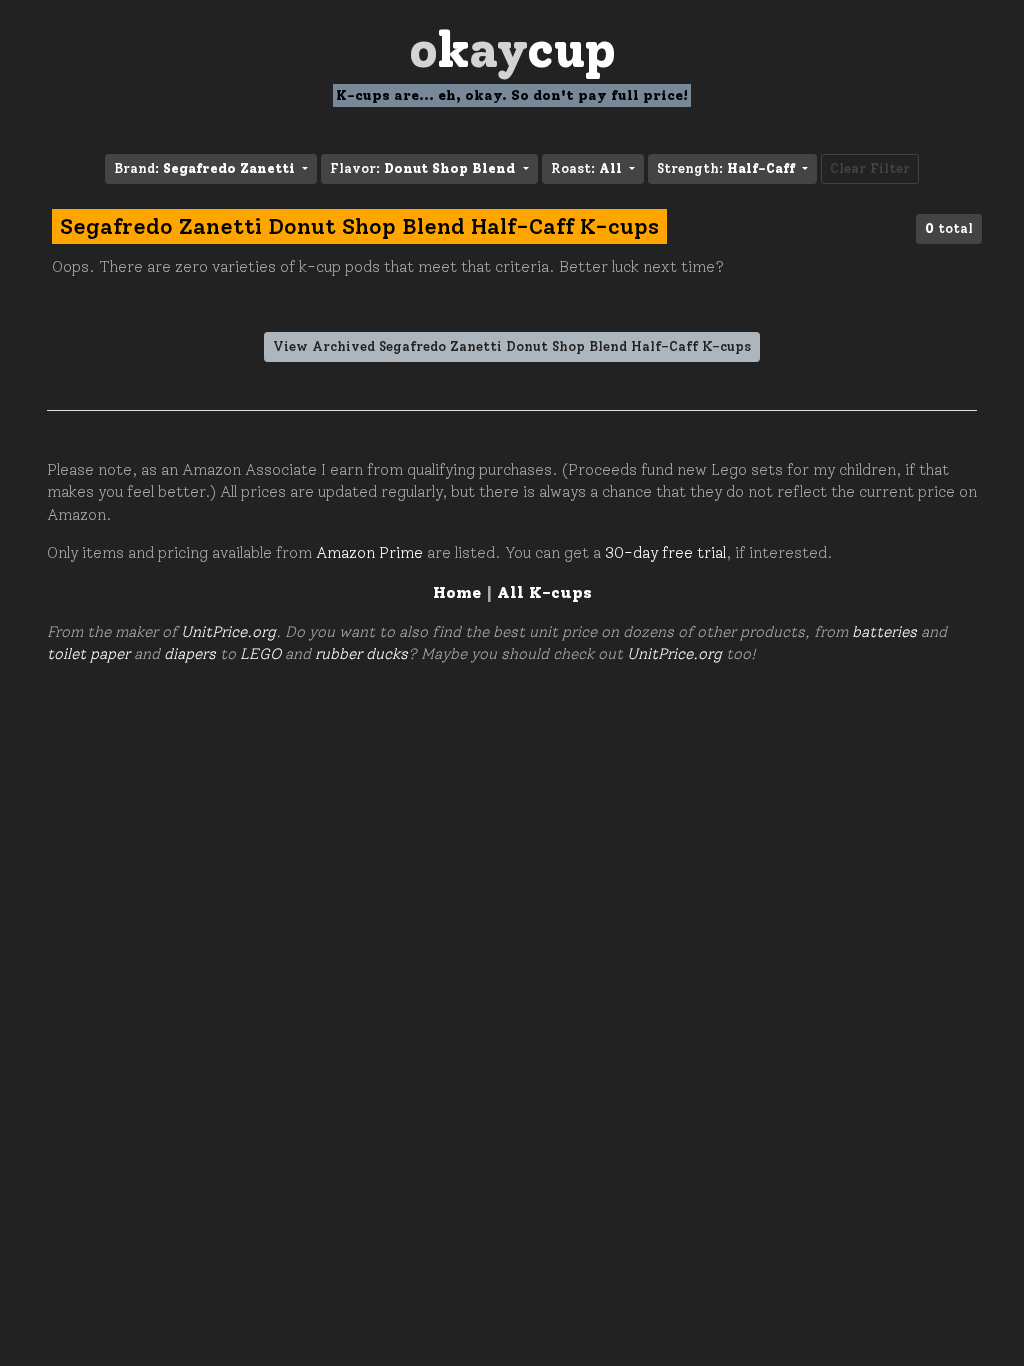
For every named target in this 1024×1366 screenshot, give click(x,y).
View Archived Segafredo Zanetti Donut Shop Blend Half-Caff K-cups (512, 346)
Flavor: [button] (422, 168)
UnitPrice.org (228, 632)
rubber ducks (361, 654)
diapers (190, 654)
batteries (884, 632)
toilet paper (88, 654)
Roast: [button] (586, 168)
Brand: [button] (204, 168)
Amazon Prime (369, 553)
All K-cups (544, 592)
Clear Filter (870, 168)
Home (457, 592)
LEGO (260, 654)
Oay (512, 49)
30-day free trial (665, 553)
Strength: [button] (726, 168)
